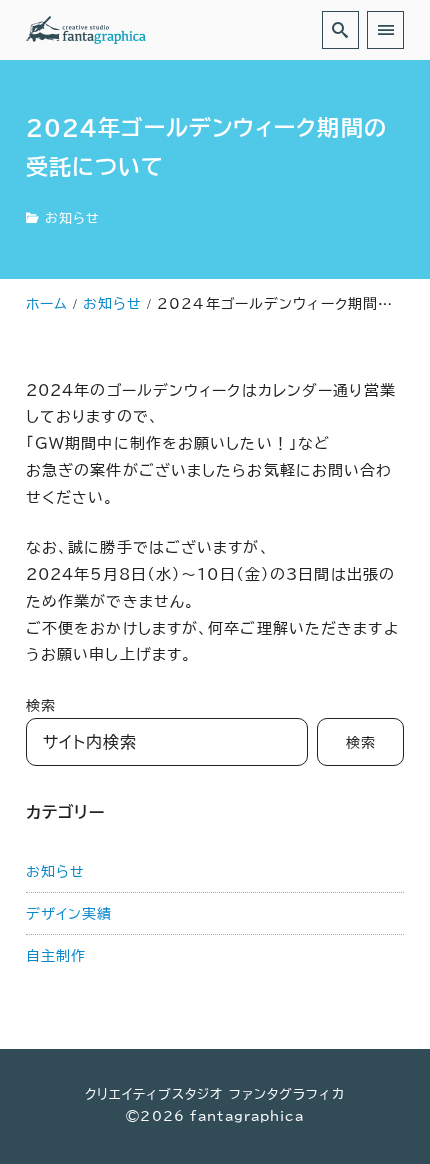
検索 (41, 705)
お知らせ (72, 218)
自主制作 (56, 955)
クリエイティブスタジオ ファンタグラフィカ (215, 1094)
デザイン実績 (69, 913)
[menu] (385, 29)
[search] (340, 29)
